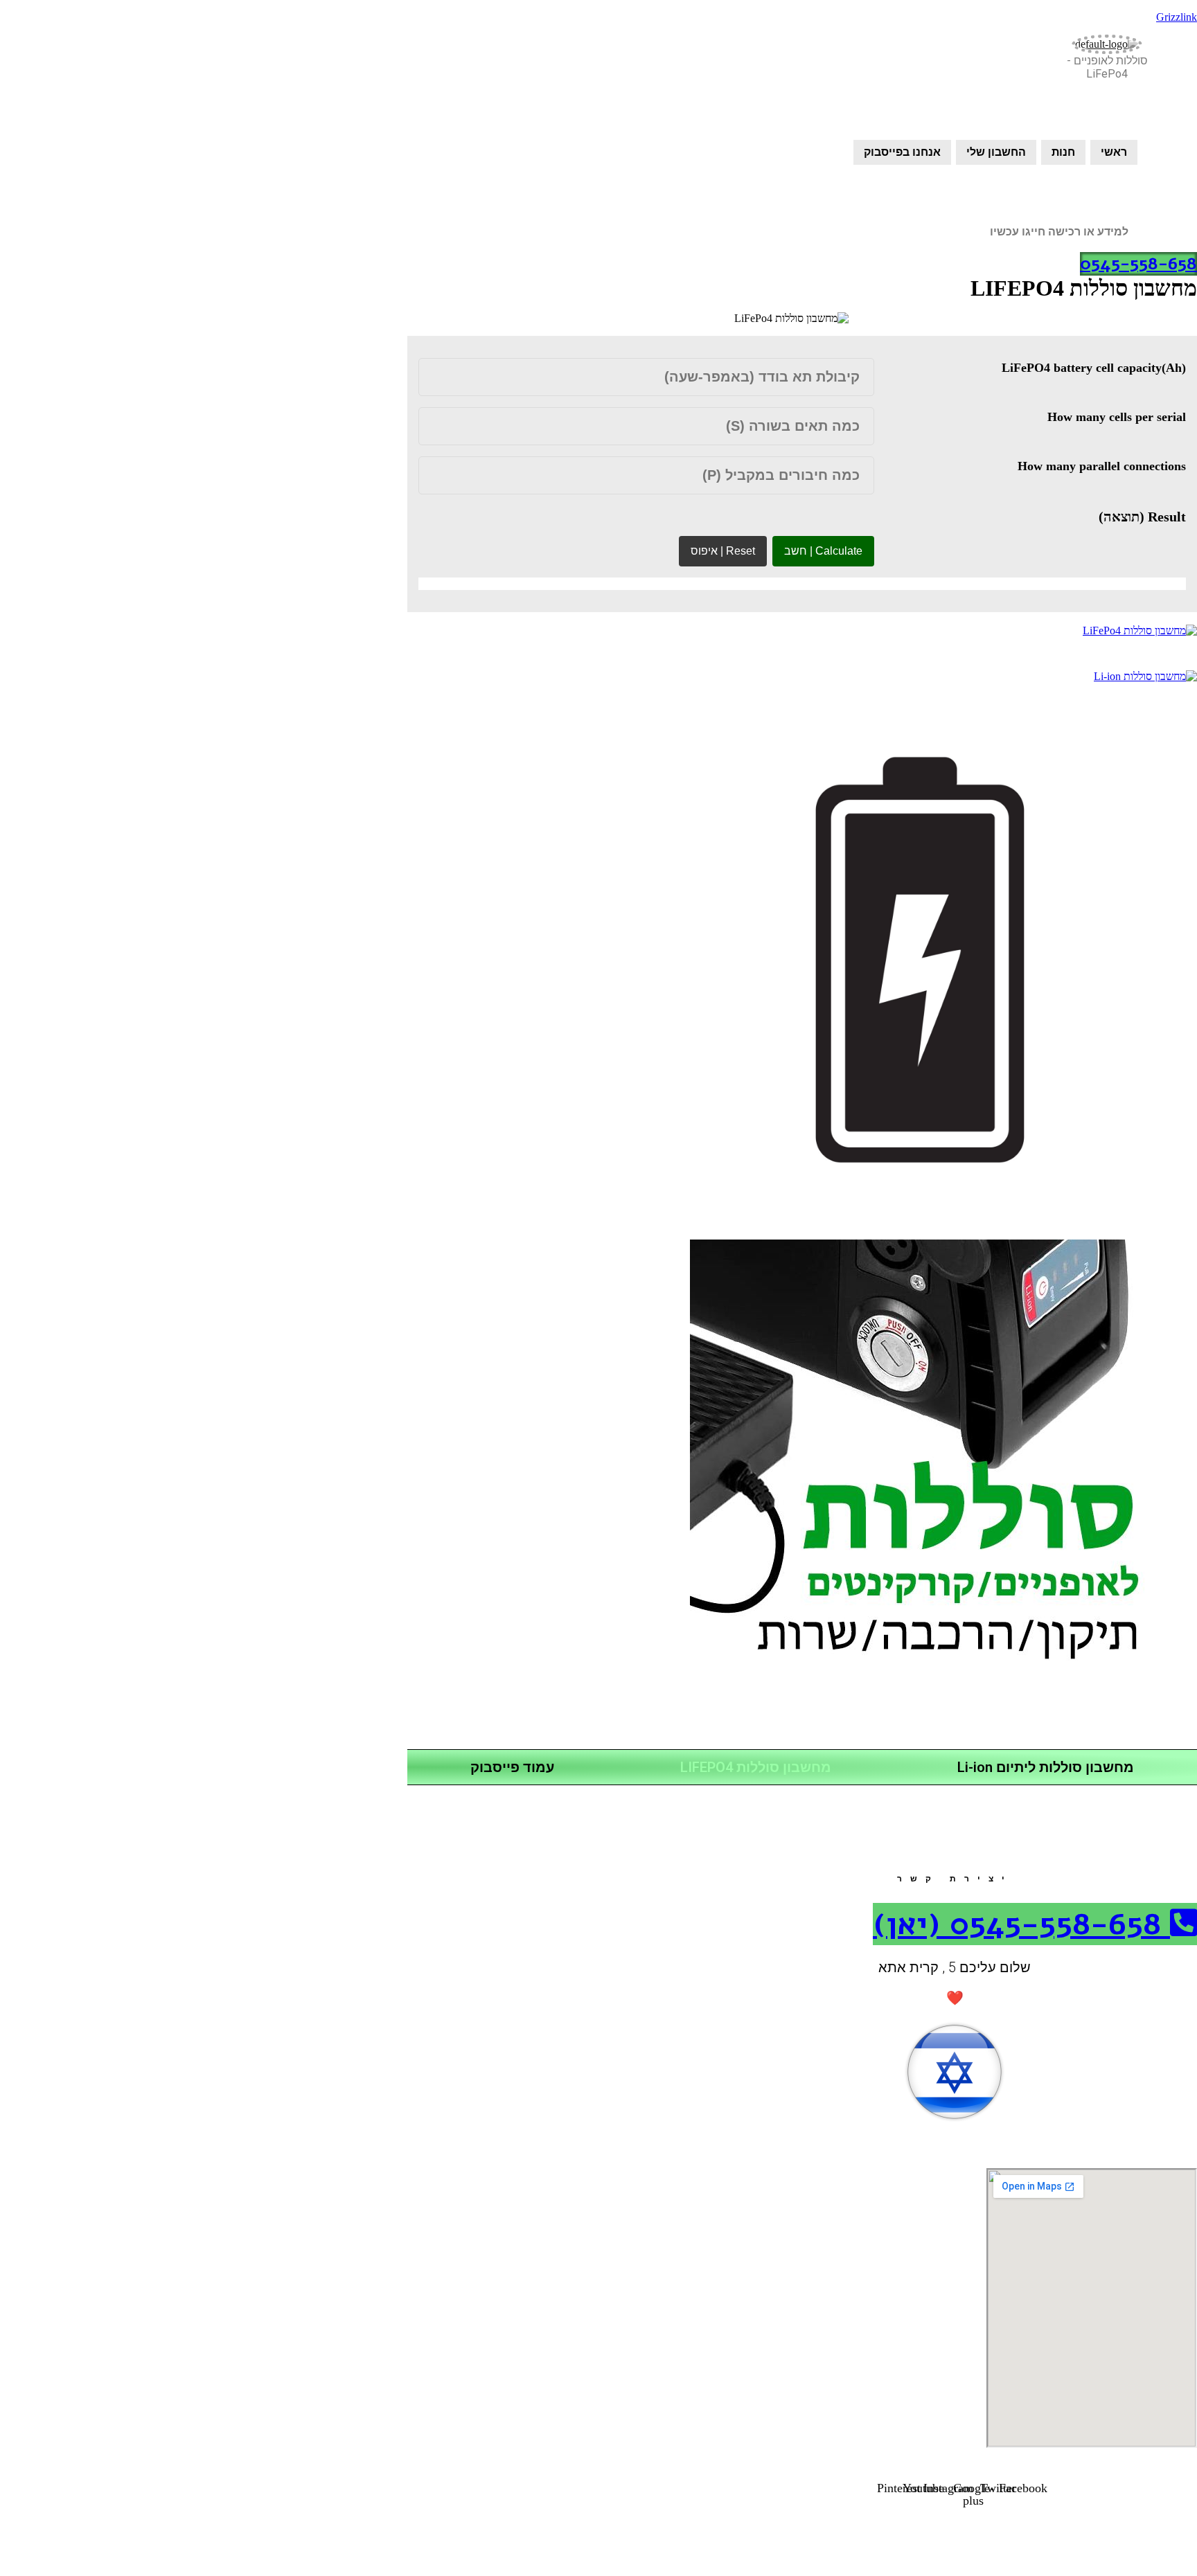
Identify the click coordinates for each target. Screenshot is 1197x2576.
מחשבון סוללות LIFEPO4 (756, 1767)
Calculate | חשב (823, 551)
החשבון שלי (996, 152)
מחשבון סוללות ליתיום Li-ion (1046, 1767)
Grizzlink (1177, 17)
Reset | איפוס (723, 551)
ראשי (1114, 152)
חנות (1063, 152)
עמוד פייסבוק (512, 1767)
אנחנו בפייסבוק (902, 152)
